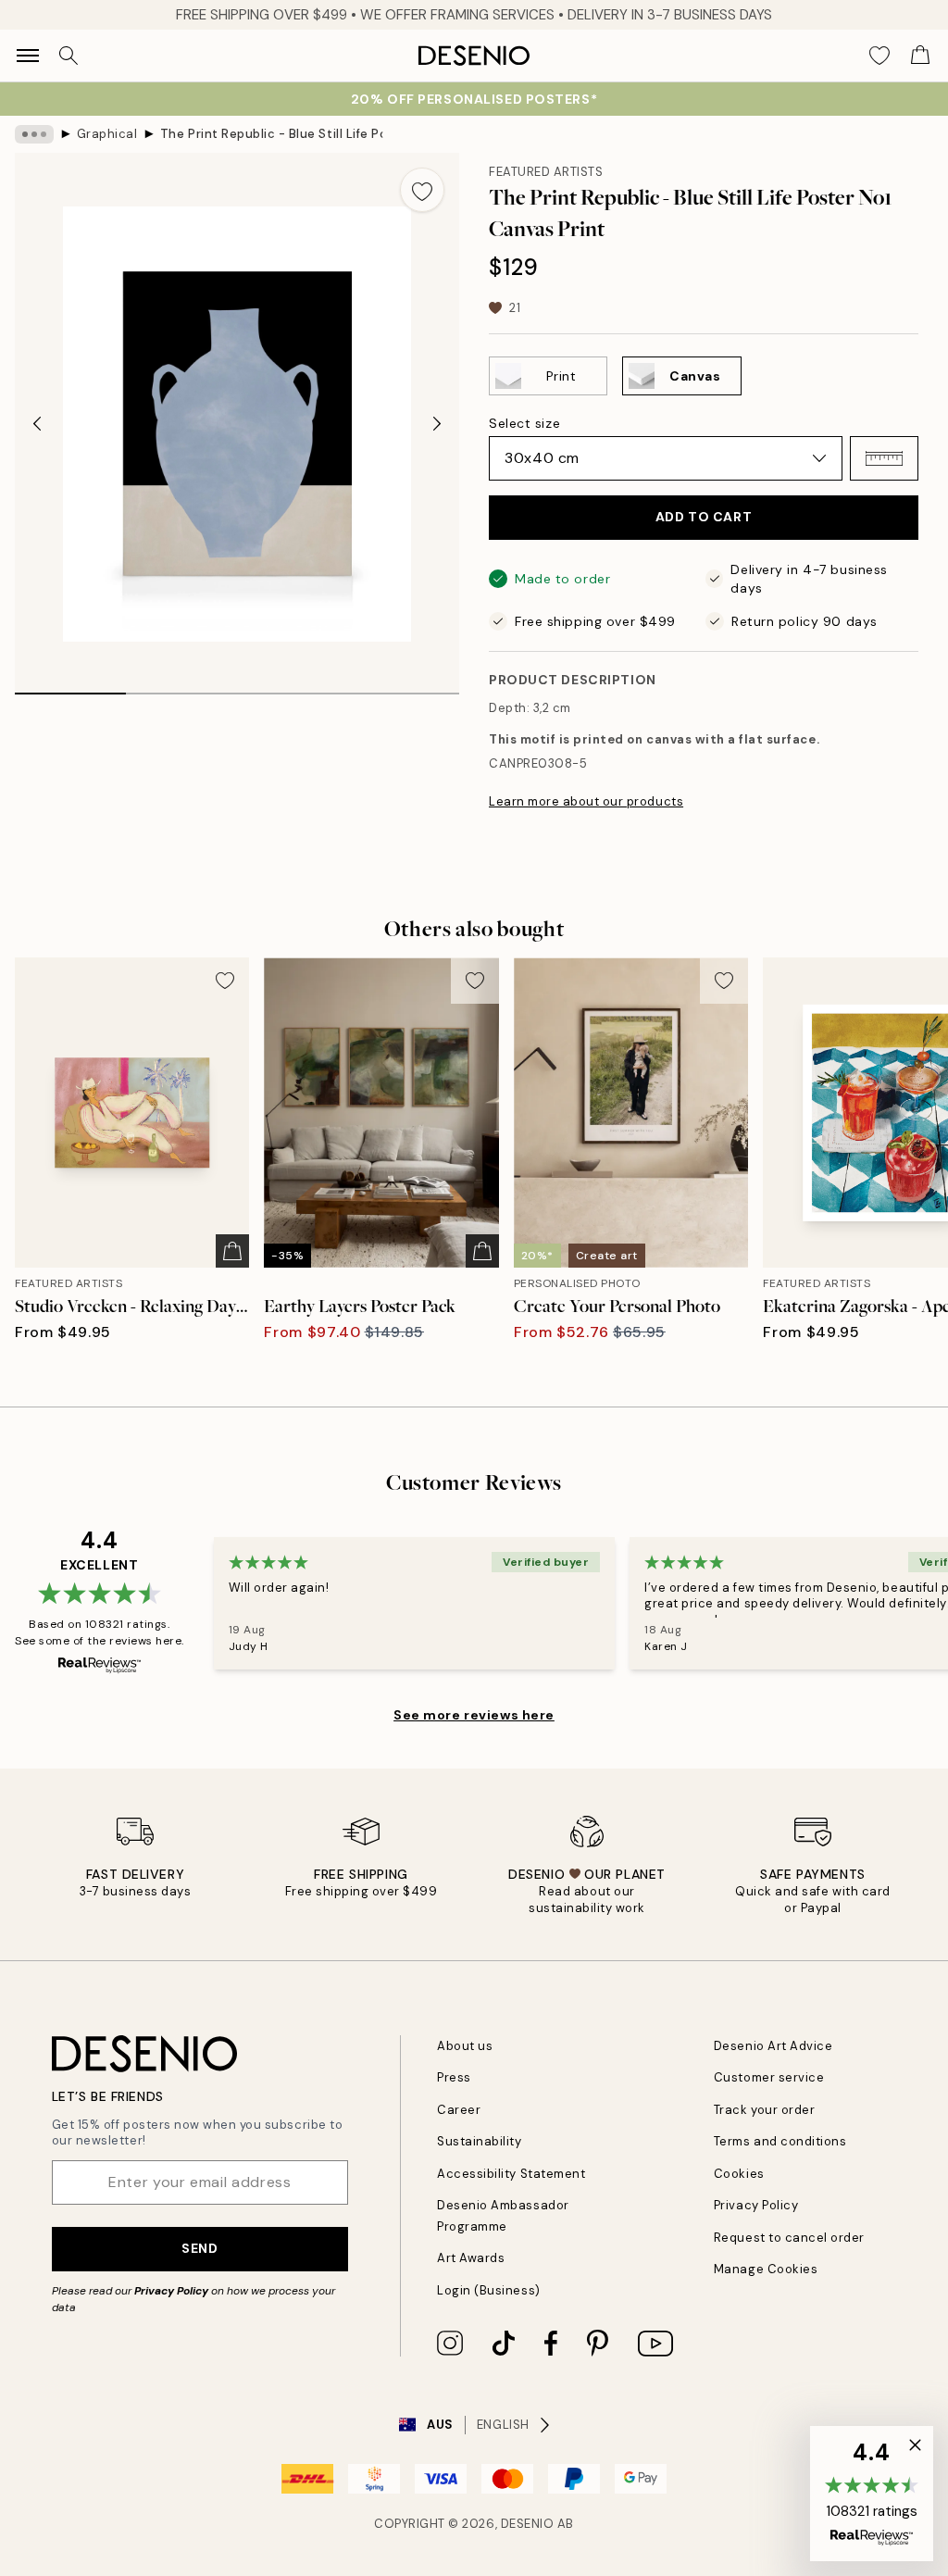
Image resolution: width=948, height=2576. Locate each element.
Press (454, 2077)
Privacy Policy (171, 2291)
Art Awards (471, 2258)
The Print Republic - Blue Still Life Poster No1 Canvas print (271, 134)
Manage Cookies (766, 2269)
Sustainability (479, 2141)
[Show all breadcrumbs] (34, 134)
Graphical (107, 134)
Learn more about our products (586, 801)
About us (465, 2046)
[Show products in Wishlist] (879, 56)
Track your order (764, 2110)
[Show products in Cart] (920, 56)
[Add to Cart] (232, 1251)
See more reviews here (474, 1715)
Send (200, 2248)
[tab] (70, 687)
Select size (524, 423)
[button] (884, 458)
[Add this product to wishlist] (422, 190)
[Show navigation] (28, 56)
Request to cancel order (789, 2238)
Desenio (528, 2524)
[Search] (69, 56)
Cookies (739, 2174)
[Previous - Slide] (37, 424)
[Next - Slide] (437, 424)
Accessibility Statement (511, 2174)
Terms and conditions (780, 2141)
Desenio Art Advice (773, 2046)
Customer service (769, 2077)
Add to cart (704, 517)
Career (459, 2110)
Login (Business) (488, 2290)
